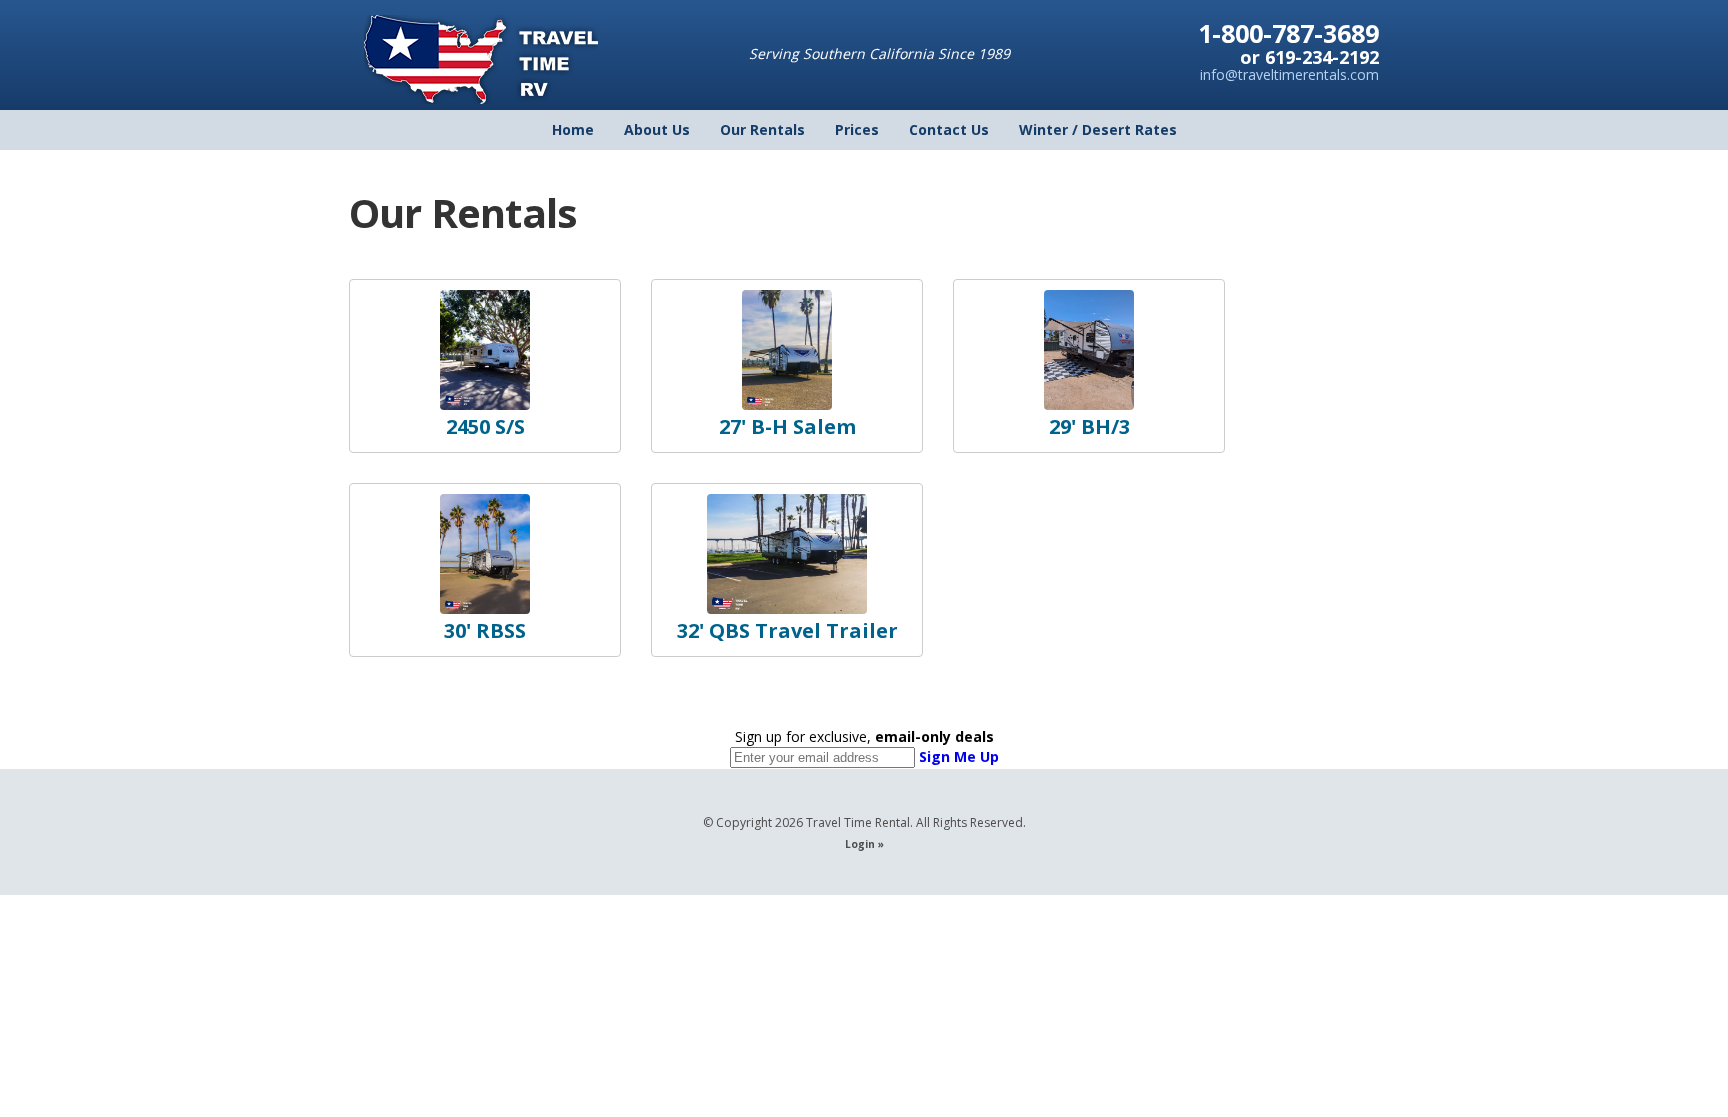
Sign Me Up (959, 756)
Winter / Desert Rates (1098, 129)
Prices (857, 129)
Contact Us (949, 129)
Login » (864, 844)
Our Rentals (762, 129)
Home (573, 129)
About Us (657, 129)
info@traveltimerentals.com (1289, 74)
